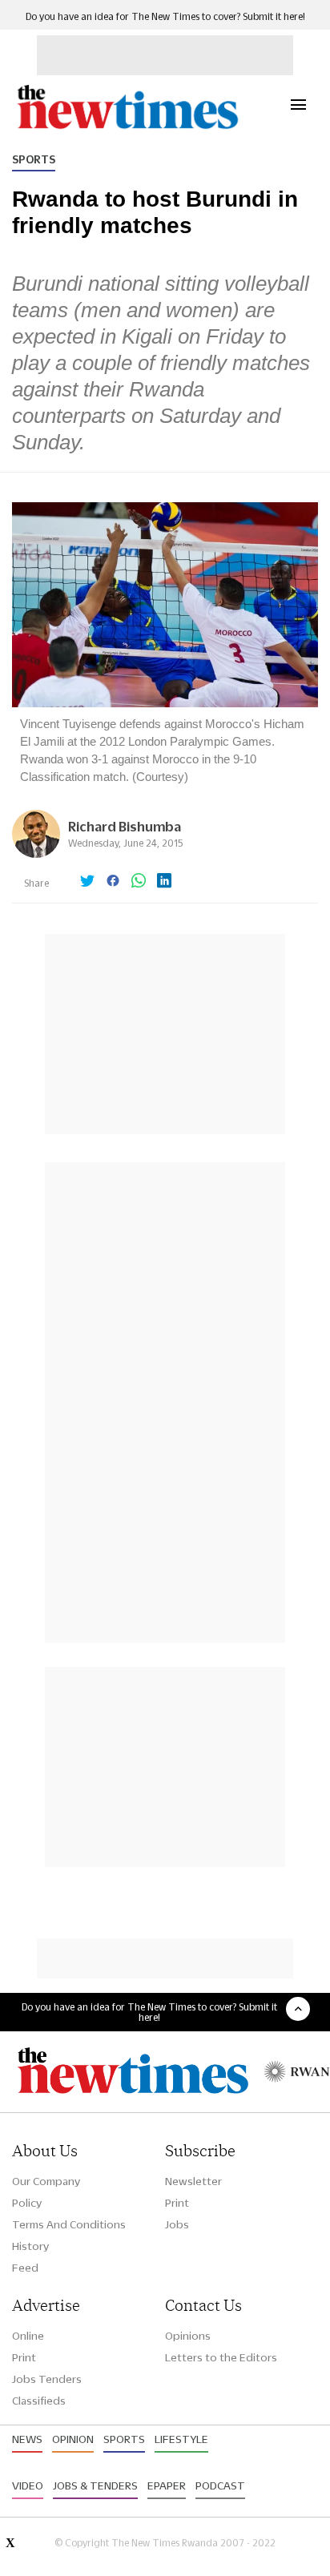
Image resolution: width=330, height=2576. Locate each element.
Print (177, 2203)
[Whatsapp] (139, 882)
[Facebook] (113, 882)
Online (28, 2336)
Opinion (73, 2439)
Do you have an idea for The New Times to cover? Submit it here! (165, 16)
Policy (27, 2203)
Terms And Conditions (69, 2224)
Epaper (167, 2485)
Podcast (220, 2485)
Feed (25, 2268)
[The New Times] (127, 127)
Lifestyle (181, 2439)
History (30, 2246)
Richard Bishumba (125, 826)
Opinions (188, 2336)
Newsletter (193, 2181)
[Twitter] (87, 882)
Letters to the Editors (221, 2357)
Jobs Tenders (47, 2379)
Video (28, 2485)
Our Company (46, 2181)
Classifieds (39, 2401)
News (27, 2439)
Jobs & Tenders (95, 2485)
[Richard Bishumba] (36, 853)
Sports (34, 159)
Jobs (177, 2224)
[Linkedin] (164, 882)
